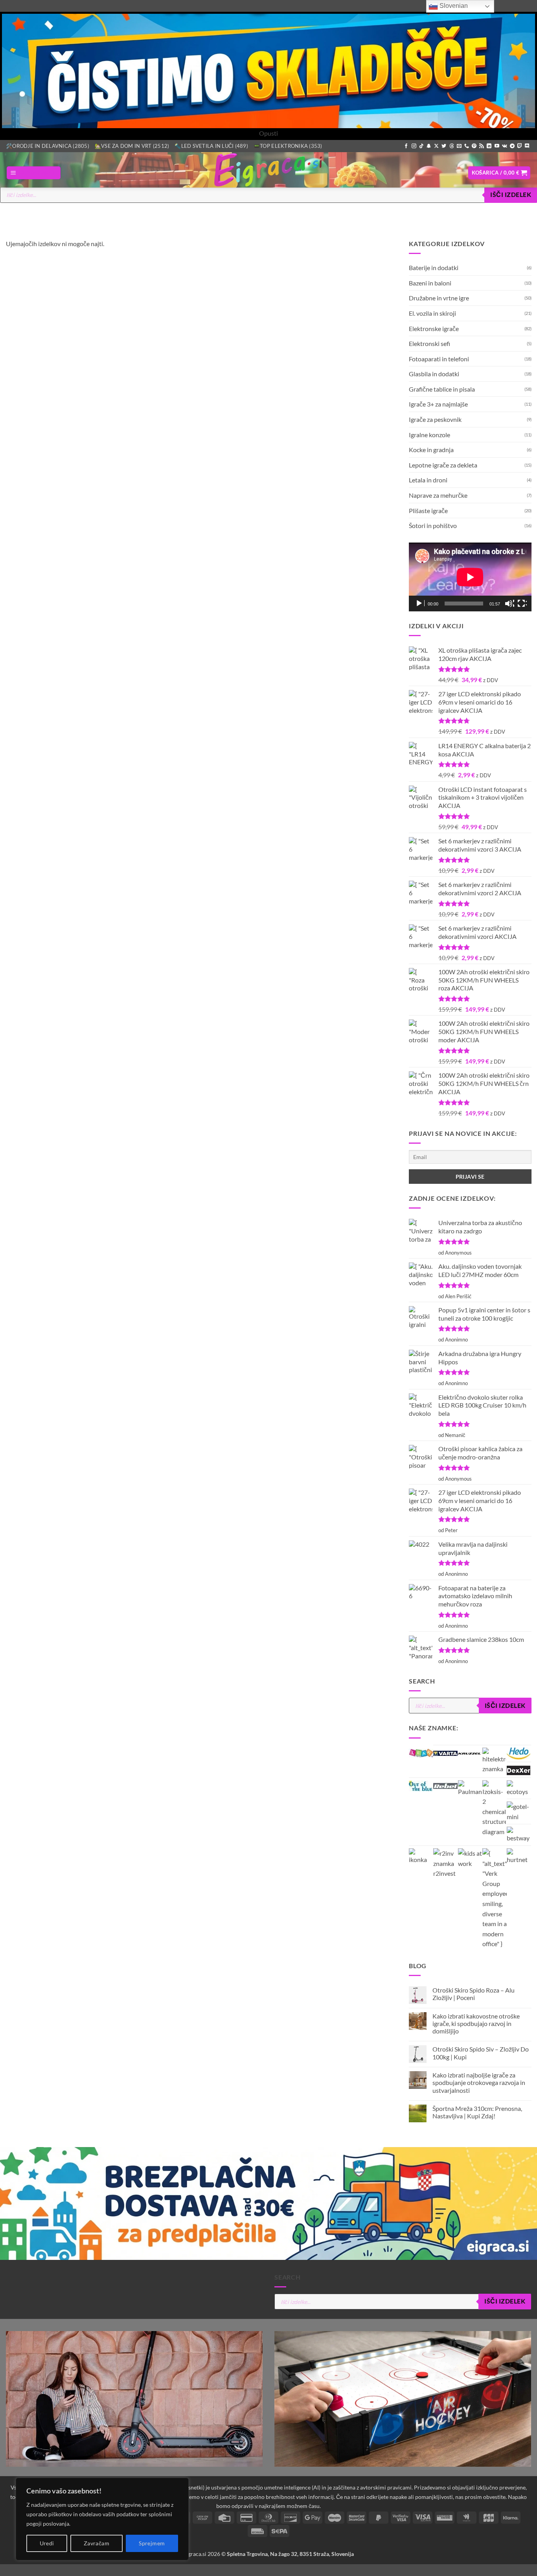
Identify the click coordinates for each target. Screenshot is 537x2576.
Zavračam (97, 2543)
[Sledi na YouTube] (497, 146)
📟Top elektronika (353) (288, 146)
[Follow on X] (436, 146)
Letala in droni (428, 480)
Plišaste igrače (428, 510)
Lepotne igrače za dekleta (443, 465)
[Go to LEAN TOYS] (421, 1752)
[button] (34, 173)
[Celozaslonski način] (522, 604)
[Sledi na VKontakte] (505, 146)
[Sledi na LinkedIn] (489, 146)
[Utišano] (509, 604)
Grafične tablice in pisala (442, 389)
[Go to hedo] (519, 1753)
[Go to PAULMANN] (470, 1788)
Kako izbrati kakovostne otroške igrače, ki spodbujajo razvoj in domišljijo (476, 2023)
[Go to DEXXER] (519, 1769)
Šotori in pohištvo (433, 525)
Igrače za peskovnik (435, 419)
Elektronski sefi (429, 343)
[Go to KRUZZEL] (469, 1752)
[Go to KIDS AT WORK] (470, 1858)
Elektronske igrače (434, 328)
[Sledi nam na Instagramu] (414, 146)
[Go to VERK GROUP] (494, 1899)
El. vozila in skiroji (432, 313)
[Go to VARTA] (445, 1752)
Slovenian (453, 6)
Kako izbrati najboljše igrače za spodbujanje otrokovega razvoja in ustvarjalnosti (478, 2082)
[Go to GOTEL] (519, 1811)
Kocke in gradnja (431, 450)
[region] (102, 2519)
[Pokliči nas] (467, 146)
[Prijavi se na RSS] (482, 146)
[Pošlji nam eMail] (459, 146)
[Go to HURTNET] (519, 1857)
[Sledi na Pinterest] (474, 146)
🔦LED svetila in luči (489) (211, 146)
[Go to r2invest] (445, 1863)
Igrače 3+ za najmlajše (438, 404)
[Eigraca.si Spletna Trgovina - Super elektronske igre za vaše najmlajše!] (268, 170)
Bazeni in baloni (430, 282)
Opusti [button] (268, 133)
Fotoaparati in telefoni (439, 358)
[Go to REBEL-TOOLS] (445, 1785)
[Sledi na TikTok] (421, 146)
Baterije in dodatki (434, 268)
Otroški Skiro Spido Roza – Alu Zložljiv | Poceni (473, 1994)
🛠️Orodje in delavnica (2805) (48, 146)
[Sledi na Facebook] (406, 146)
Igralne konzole (429, 434)
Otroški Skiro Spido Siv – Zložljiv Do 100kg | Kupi (480, 2053)
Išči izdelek (511, 195)
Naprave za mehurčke (438, 495)
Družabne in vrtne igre (439, 298)
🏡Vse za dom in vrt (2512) (132, 146)
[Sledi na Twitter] (444, 146)
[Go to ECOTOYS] (519, 1788)
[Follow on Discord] (527, 146)
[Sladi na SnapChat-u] (429, 146)
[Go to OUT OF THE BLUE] (421, 1785)
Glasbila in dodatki (434, 374)
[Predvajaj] (420, 604)
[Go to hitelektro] (494, 1760)
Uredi (47, 2543)
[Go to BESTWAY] (519, 1835)
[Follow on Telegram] (512, 146)
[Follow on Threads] (452, 146)
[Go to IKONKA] (421, 1857)
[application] (470, 577)
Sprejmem (152, 2543)
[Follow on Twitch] (520, 146)
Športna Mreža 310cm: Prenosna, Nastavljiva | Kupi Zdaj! (477, 2112)
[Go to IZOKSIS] (494, 1808)
